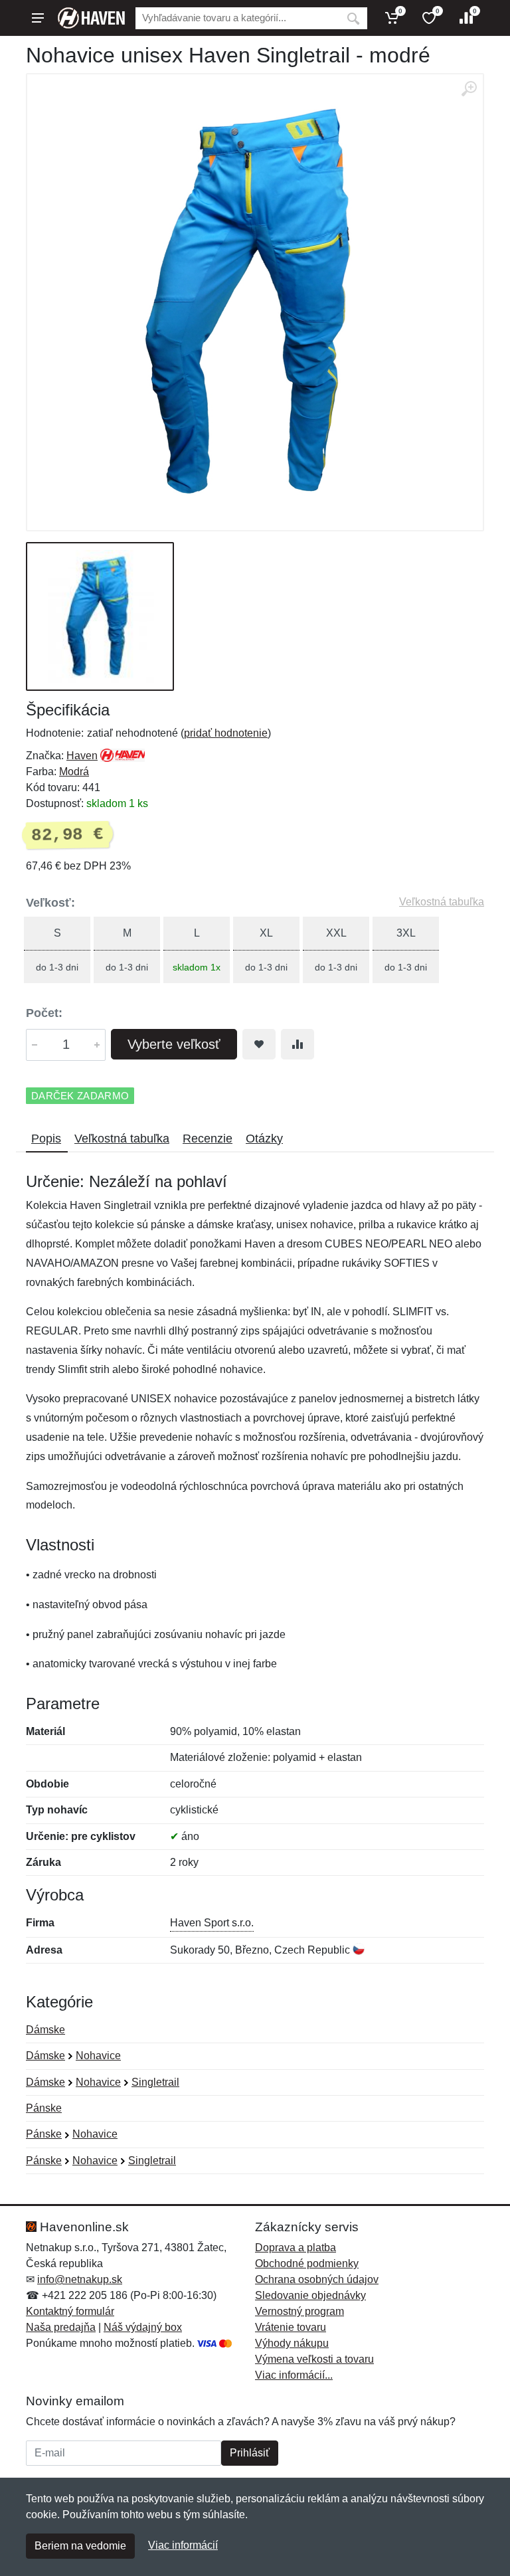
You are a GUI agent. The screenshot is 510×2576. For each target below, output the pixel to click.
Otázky (264, 1139)
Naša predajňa (61, 2327)
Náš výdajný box (143, 2327)
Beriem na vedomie (80, 2546)
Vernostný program (299, 2311)
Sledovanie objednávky (310, 2295)
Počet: (44, 1013)
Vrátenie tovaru (291, 2327)
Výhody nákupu (292, 2343)
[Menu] (38, 18)
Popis (46, 1139)
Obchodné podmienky (307, 2263)
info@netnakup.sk (80, 2279)
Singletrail (155, 2082)
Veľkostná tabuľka (442, 902)
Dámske (45, 2030)
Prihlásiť (250, 2453)
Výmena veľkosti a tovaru (314, 2359)
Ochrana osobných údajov (317, 2279)
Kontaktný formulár (70, 2311)
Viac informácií (183, 2545)
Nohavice (98, 2056)
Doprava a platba (296, 2248)
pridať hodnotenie (226, 733)
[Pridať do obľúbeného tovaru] (259, 1044)
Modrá (74, 772)
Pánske (44, 2108)
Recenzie (208, 1139)
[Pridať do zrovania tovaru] (297, 1044)
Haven (82, 756)
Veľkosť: (50, 903)
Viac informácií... (294, 2375)
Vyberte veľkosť (174, 1044)
